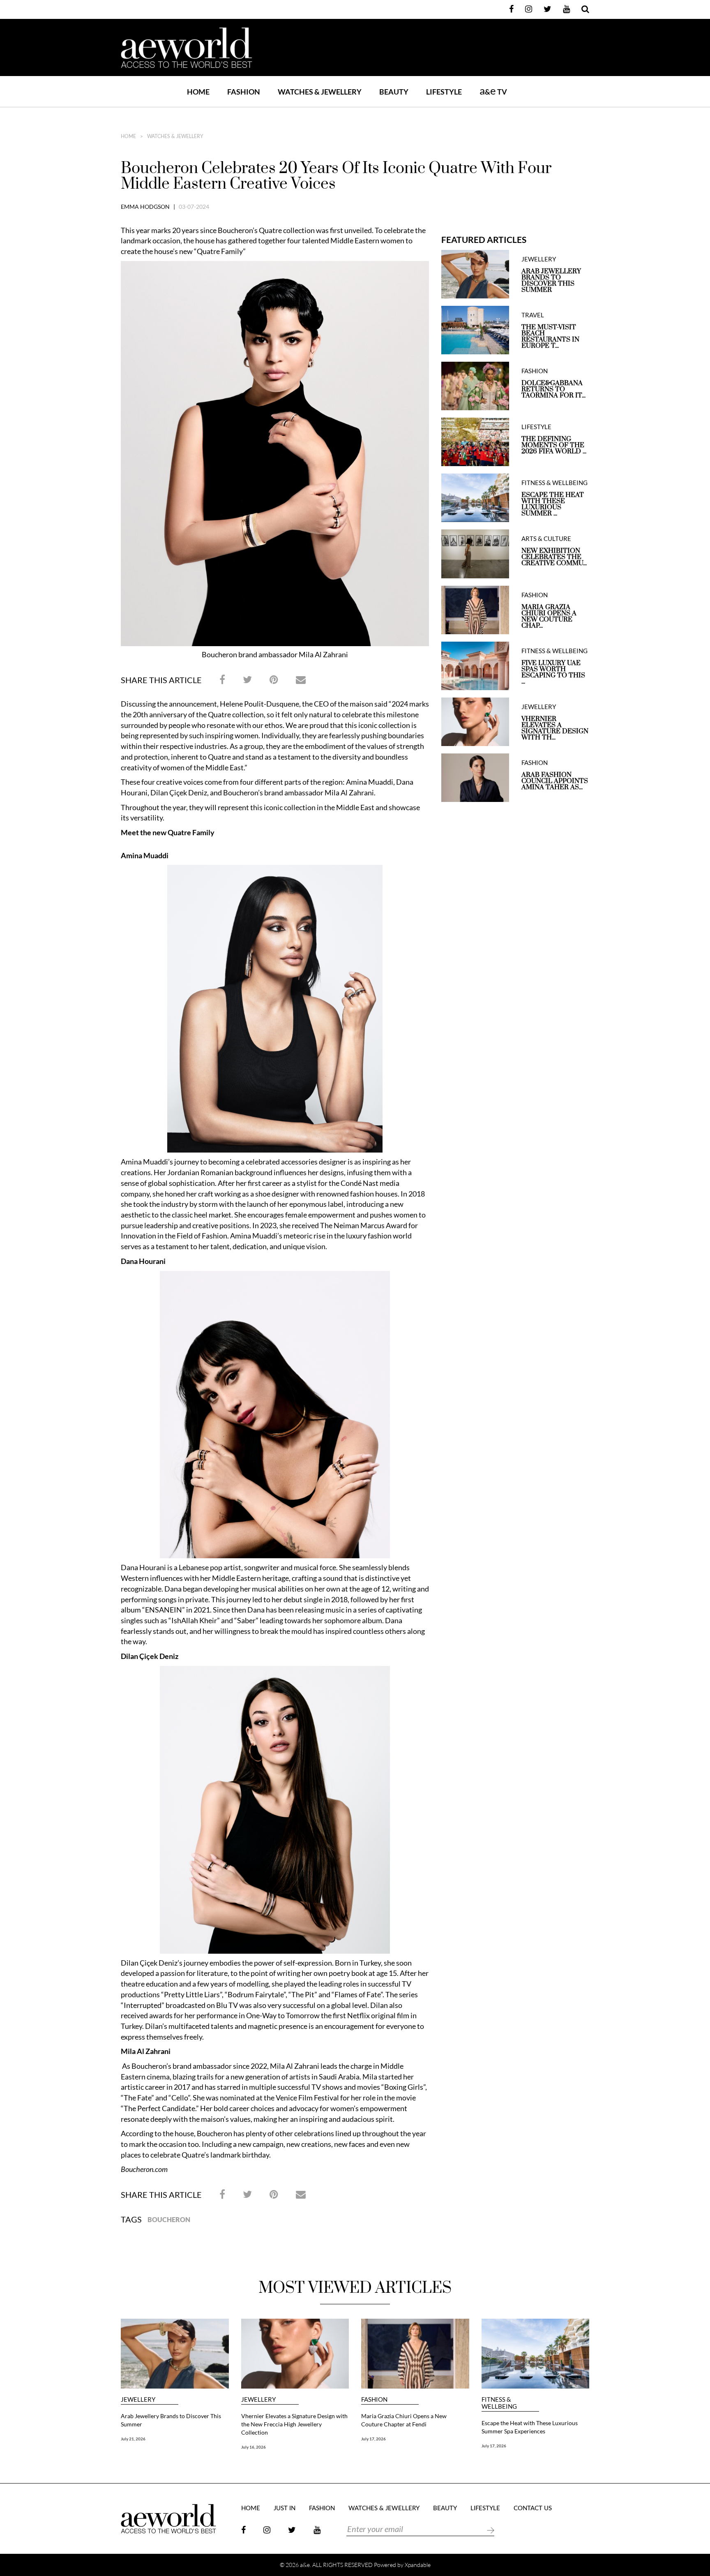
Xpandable (418, 2565)
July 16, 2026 (254, 2447)
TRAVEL (533, 315)
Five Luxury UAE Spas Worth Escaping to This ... (553, 672)
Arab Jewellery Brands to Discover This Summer (551, 281)
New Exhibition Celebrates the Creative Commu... (554, 557)
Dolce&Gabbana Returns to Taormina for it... (553, 389)
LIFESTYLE (444, 92)
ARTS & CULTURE (546, 539)
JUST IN (285, 2508)
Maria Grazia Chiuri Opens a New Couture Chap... (549, 617)
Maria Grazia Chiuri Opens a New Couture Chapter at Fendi (404, 2420)
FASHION (244, 92)
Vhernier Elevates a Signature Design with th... (555, 728)
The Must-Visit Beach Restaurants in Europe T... (550, 337)
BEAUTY (394, 92)
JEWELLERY (539, 259)
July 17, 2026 (373, 2439)
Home (198, 92)
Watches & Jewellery (175, 136)
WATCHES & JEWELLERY (320, 92)
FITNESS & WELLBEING (554, 483)
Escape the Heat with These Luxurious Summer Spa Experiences (530, 2427)
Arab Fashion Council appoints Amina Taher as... (555, 781)
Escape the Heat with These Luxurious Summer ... (553, 504)
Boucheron (169, 2219)
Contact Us (533, 2508)
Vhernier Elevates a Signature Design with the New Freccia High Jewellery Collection (294, 2424)
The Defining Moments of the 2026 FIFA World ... (554, 445)
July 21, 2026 (133, 2439)
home (128, 136)
